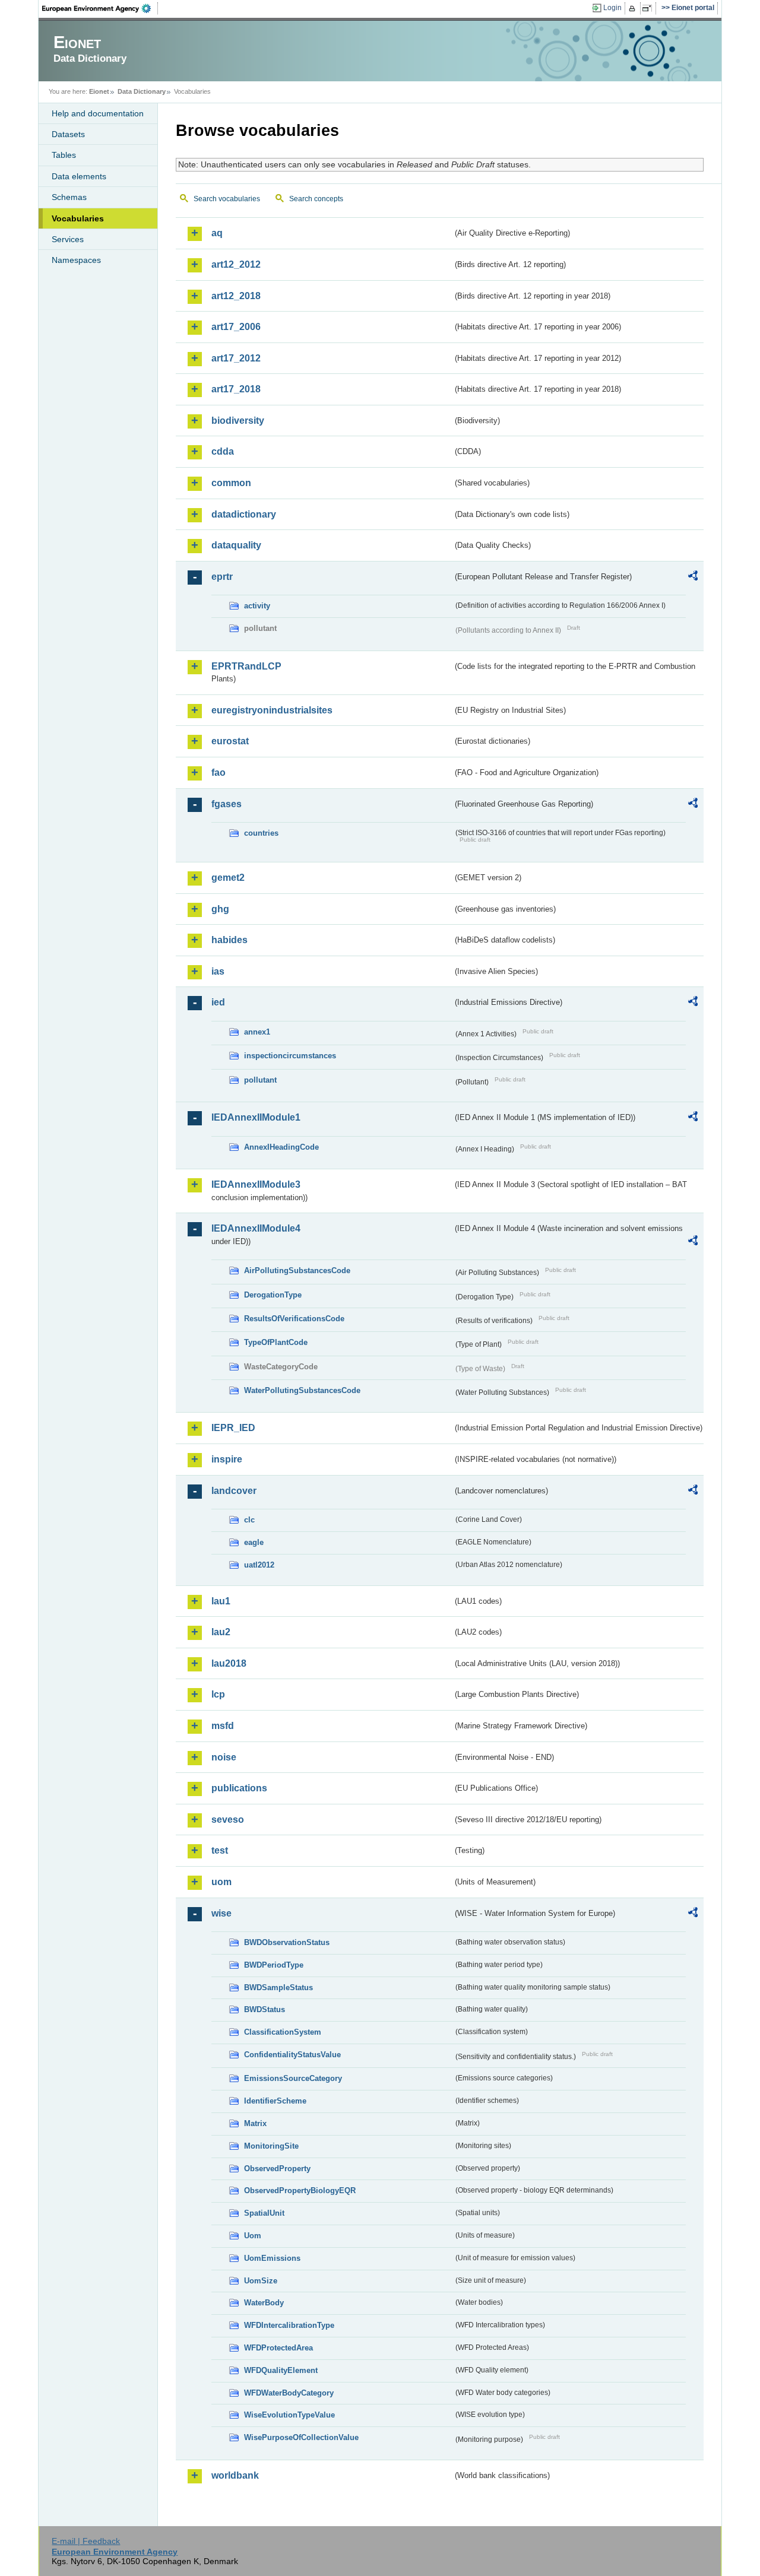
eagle (254, 1542)
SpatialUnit (264, 2213)
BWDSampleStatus (278, 1987)
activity (257, 606)
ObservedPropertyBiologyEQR (300, 2190)
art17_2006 (236, 327)
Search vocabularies (227, 199)
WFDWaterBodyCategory (289, 2393)
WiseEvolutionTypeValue (289, 2415)
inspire (227, 1459)
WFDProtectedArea (278, 2348)
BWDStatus (265, 2009)
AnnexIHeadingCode (281, 1147)
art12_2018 (236, 296)
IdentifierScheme (275, 2101)
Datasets (68, 134)
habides (229, 940)
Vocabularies (78, 218)
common (231, 483)
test (220, 1850)
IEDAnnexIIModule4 (256, 1228)
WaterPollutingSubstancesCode (302, 1390)
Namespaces (76, 260)
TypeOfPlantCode (276, 1342)
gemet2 (228, 878)
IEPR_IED (233, 1428)
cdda (223, 451)
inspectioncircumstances (290, 1056)
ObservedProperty (277, 2169)
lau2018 (229, 1663)
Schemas (69, 197)
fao (218, 773)
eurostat (230, 741)
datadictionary (244, 514)
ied (218, 1002)
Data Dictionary (142, 91)
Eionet (99, 91)
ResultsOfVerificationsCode (294, 1319)
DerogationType (273, 1295)
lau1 (221, 1601)
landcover (234, 1491)
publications (239, 1788)
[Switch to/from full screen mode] (649, 8)
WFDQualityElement (281, 2370)
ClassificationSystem (283, 2032)
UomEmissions (272, 2258)
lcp (218, 1694)
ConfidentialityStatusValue (292, 2055)
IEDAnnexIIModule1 (256, 1117)
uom (221, 1882)
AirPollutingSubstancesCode (297, 1270)
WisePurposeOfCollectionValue (301, 2437)
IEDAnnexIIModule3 (256, 1184)
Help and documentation (98, 113)
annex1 (257, 1032)
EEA (100, 8)
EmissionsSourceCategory (293, 2078)
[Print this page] (634, 8)
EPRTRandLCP (246, 666)
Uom (253, 2236)
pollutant (260, 1080)
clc (249, 1520)
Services (68, 239)
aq (217, 233)
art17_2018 (236, 389)
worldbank (235, 2475)
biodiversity (238, 421)
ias (218, 971)
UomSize (261, 2281)
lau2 (221, 1632)
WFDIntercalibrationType (289, 2325)
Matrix (255, 2123)
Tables (64, 155)
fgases (227, 804)
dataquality (236, 545)
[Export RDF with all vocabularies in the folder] (693, 578)
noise (224, 1757)
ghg (220, 909)
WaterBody (264, 2303)
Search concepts (316, 199)
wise (221, 1913)
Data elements (79, 176)
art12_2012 (236, 264)
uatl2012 (259, 1565)
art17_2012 (236, 358)
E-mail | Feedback (86, 2541)
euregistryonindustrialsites (272, 710)
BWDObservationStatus (287, 1942)
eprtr (222, 577)
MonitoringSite (271, 2146)
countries (261, 833)
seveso (228, 1820)
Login (612, 8)
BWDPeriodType (274, 1965)
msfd (223, 1726)
